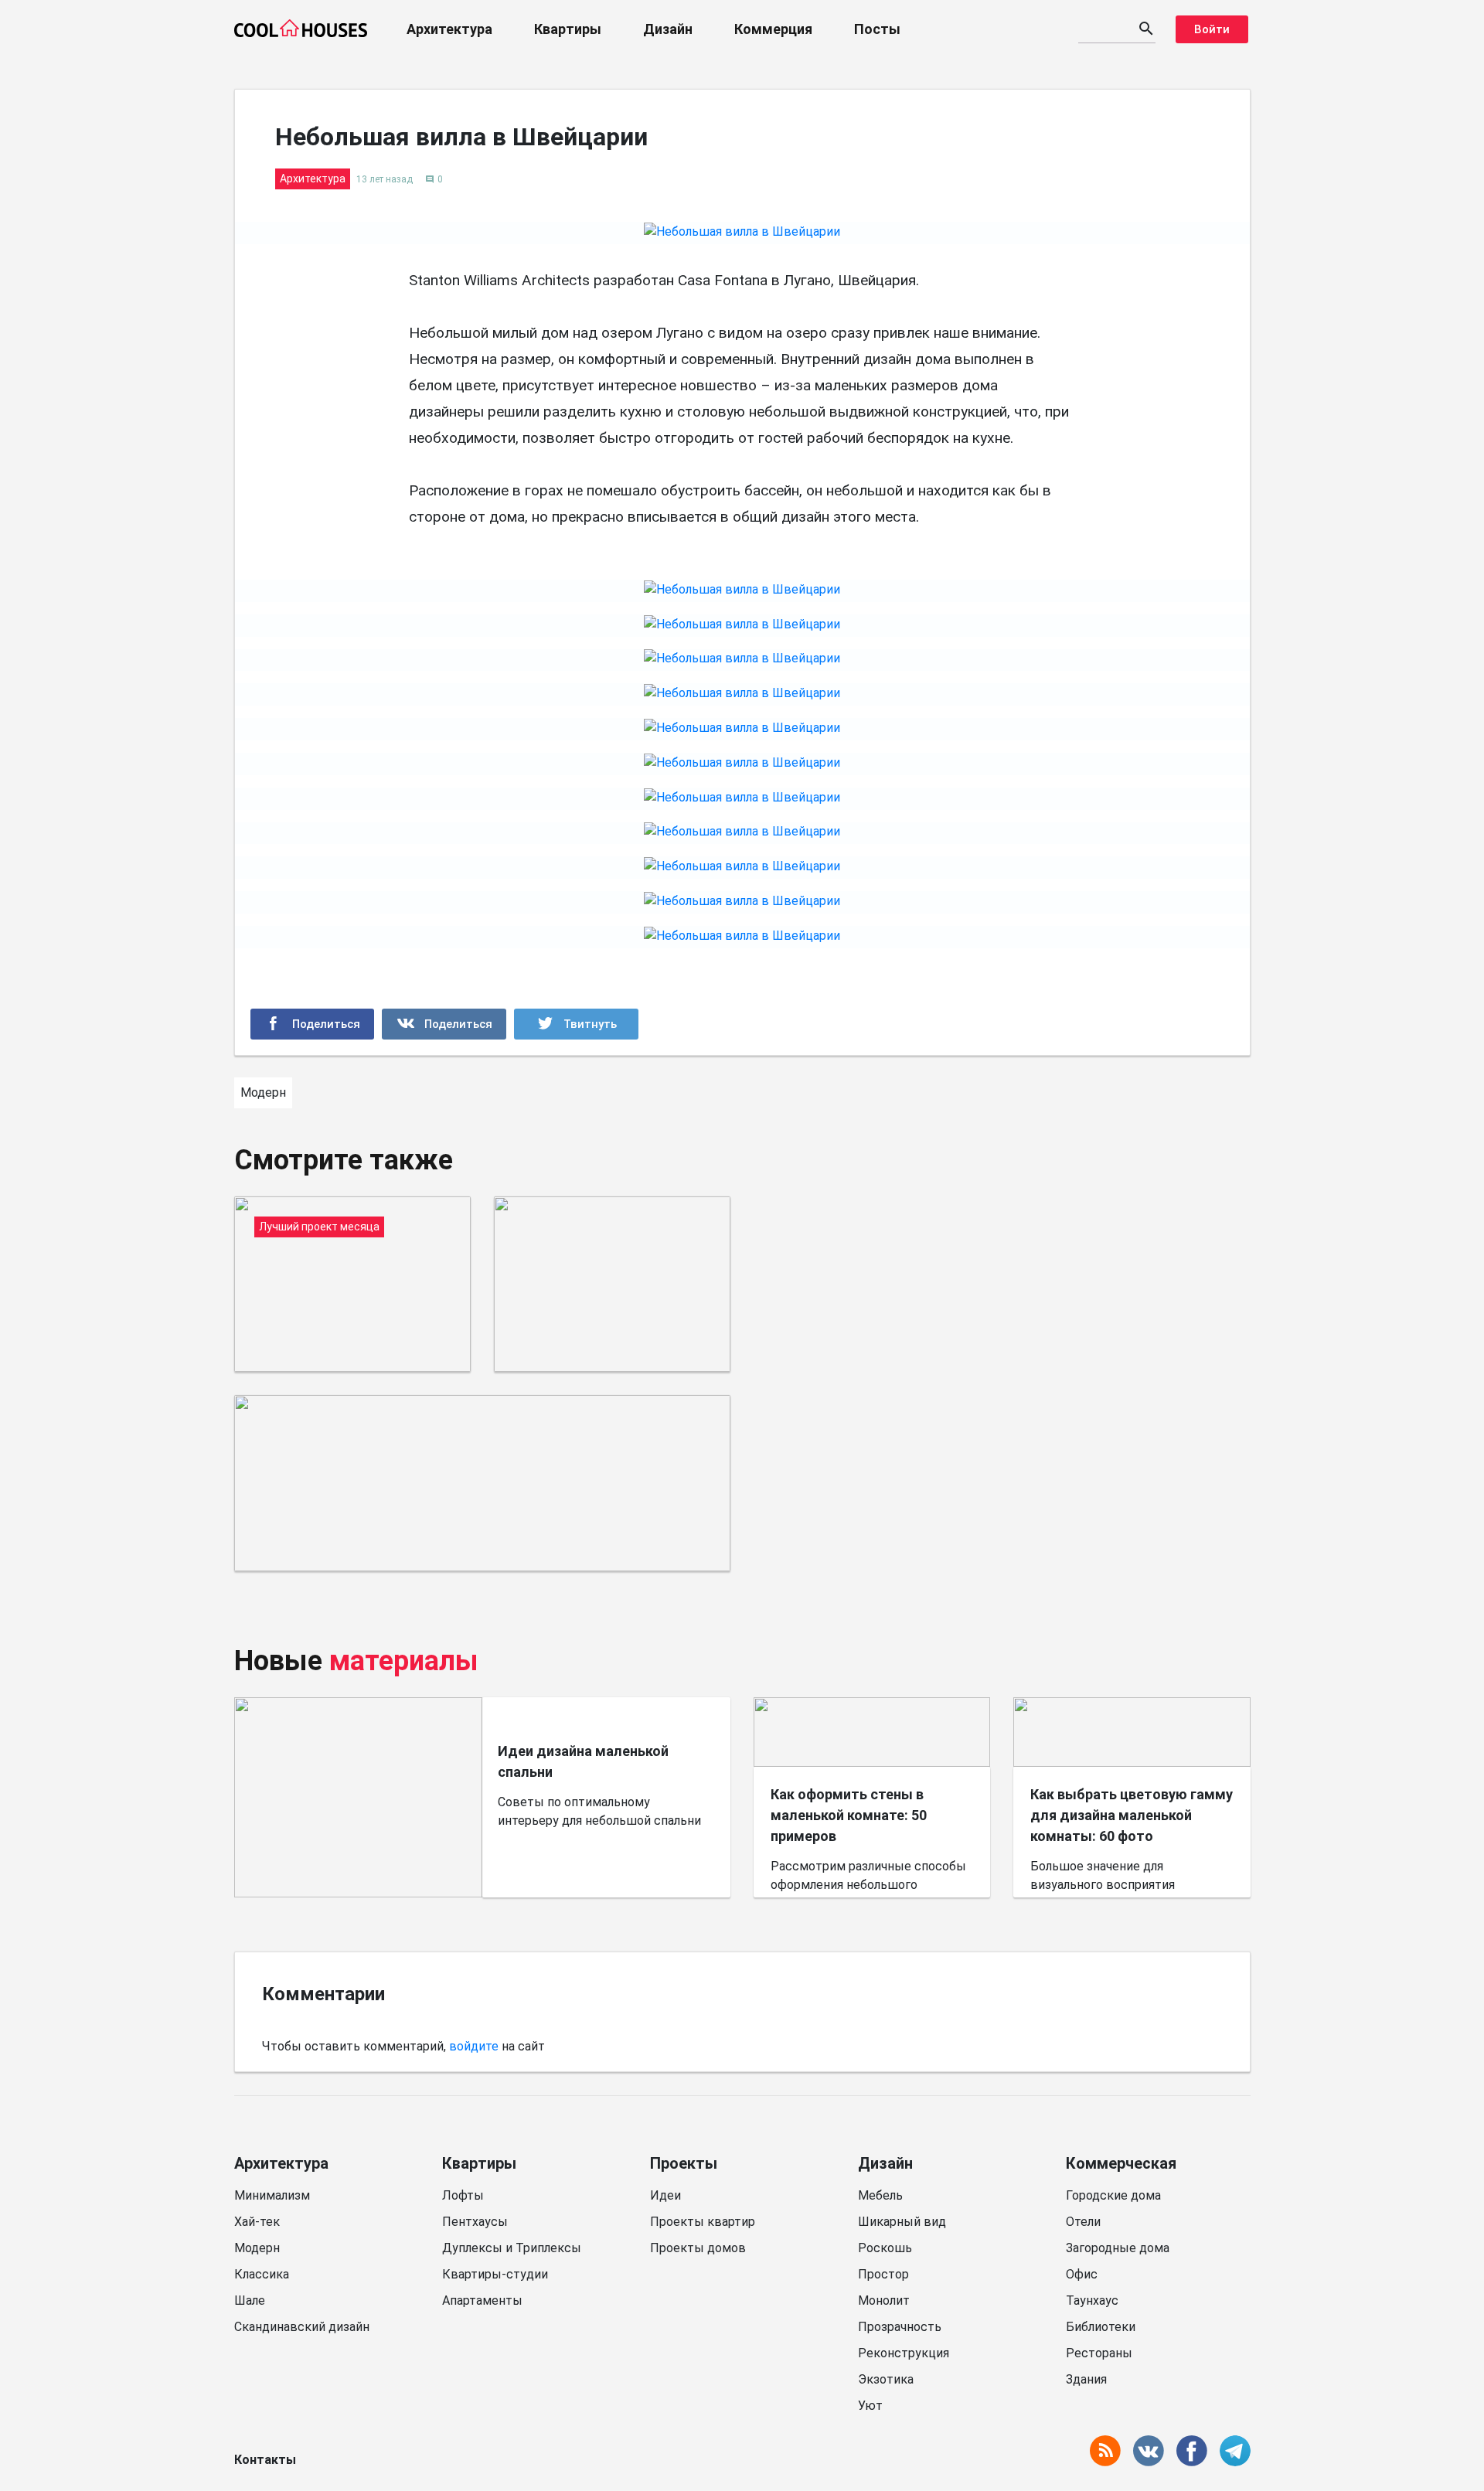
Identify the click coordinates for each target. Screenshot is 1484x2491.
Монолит (884, 2300)
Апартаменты (482, 2300)
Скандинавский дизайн (302, 2327)
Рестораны (1099, 2353)
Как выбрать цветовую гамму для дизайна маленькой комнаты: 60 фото (1132, 1815)
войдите (474, 2046)
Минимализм (272, 2195)
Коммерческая (1121, 2163)
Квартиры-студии (495, 2274)
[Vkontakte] (444, 1024)
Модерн (257, 2248)
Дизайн (668, 29)
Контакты (265, 2460)
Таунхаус (1092, 2300)
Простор (883, 2274)
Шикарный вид (902, 2222)
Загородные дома (1118, 2248)
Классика (262, 2274)
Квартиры (568, 29)
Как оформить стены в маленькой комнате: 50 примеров (849, 1815)
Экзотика (886, 2379)
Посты (877, 29)
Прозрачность (900, 2327)
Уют (870, 2406)
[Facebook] (313, 1024)
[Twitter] (576, 1024)
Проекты (684, 2163)
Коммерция (773, 29)
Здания (1086, 2379)
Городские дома (1113, 2195)
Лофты (463, 2195)
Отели (1083, 2222)
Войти (1212, 29)
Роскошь (885, 2248)
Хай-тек (257, 2222)
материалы (404, 1661)
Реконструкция (904, 2353)
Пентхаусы (475, 2222)
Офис (1082, 2274)
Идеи (665, 2195)
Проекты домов (698, 2248)
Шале (250, 2300)
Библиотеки (1101, 2327)
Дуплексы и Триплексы (512, 2248)
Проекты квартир (703, 2222)
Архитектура (449, 29)
